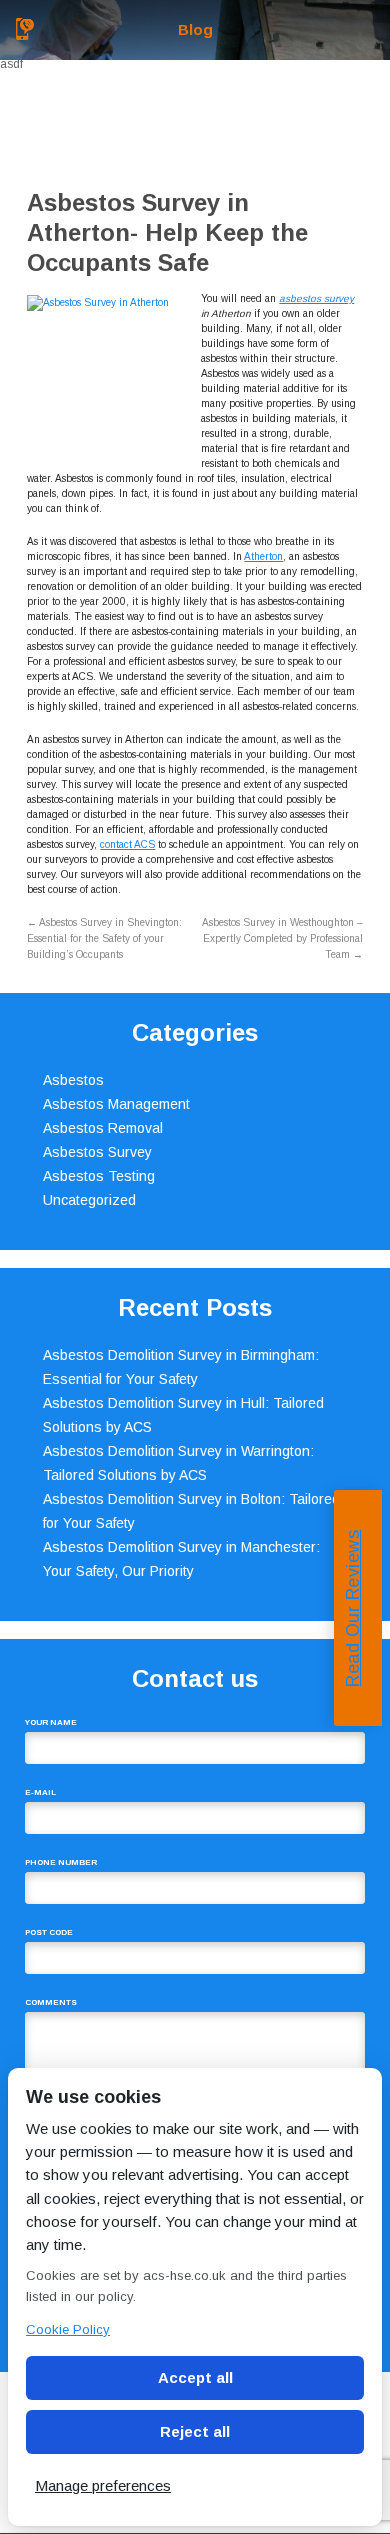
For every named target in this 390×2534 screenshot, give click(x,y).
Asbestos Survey (97, 1152)
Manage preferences (103, 2485)
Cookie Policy (68, 2329)
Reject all (195, 2431)
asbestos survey (316, 298)
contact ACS (127, 844)
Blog (195, 29)
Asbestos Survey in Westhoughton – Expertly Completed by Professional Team (282, 938)
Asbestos (73, 1080)
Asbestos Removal (103, 1128)
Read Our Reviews (353, 1607)
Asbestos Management (116, 1104)
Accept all (195, 2377)
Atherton (263, 556)
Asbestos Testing (99, 1176)
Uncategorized (89, 1200)
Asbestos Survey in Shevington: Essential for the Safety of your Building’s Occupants (104, 938)
